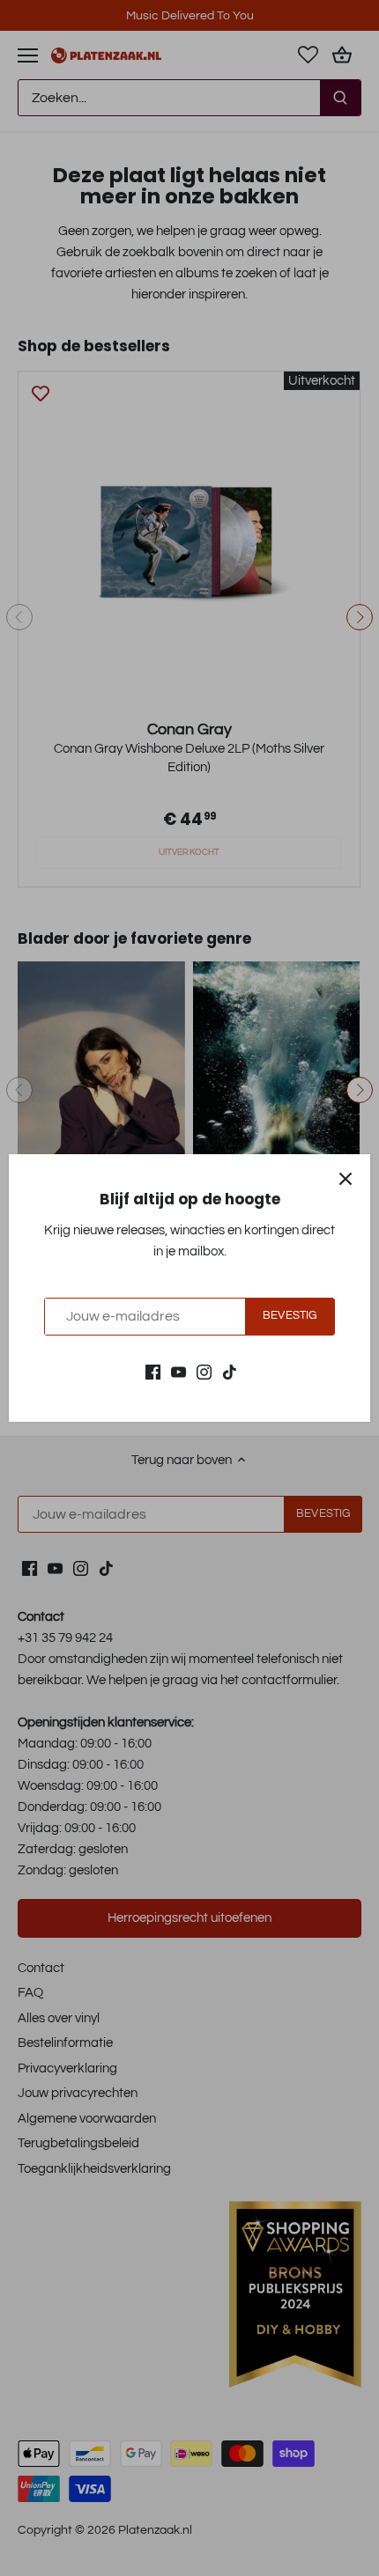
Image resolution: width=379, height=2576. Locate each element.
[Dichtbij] (346, 1179)
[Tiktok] (230, 1371)
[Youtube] (178, 1371)
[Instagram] (204, 1371)
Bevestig (290, 1316)
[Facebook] (153, 1371)
